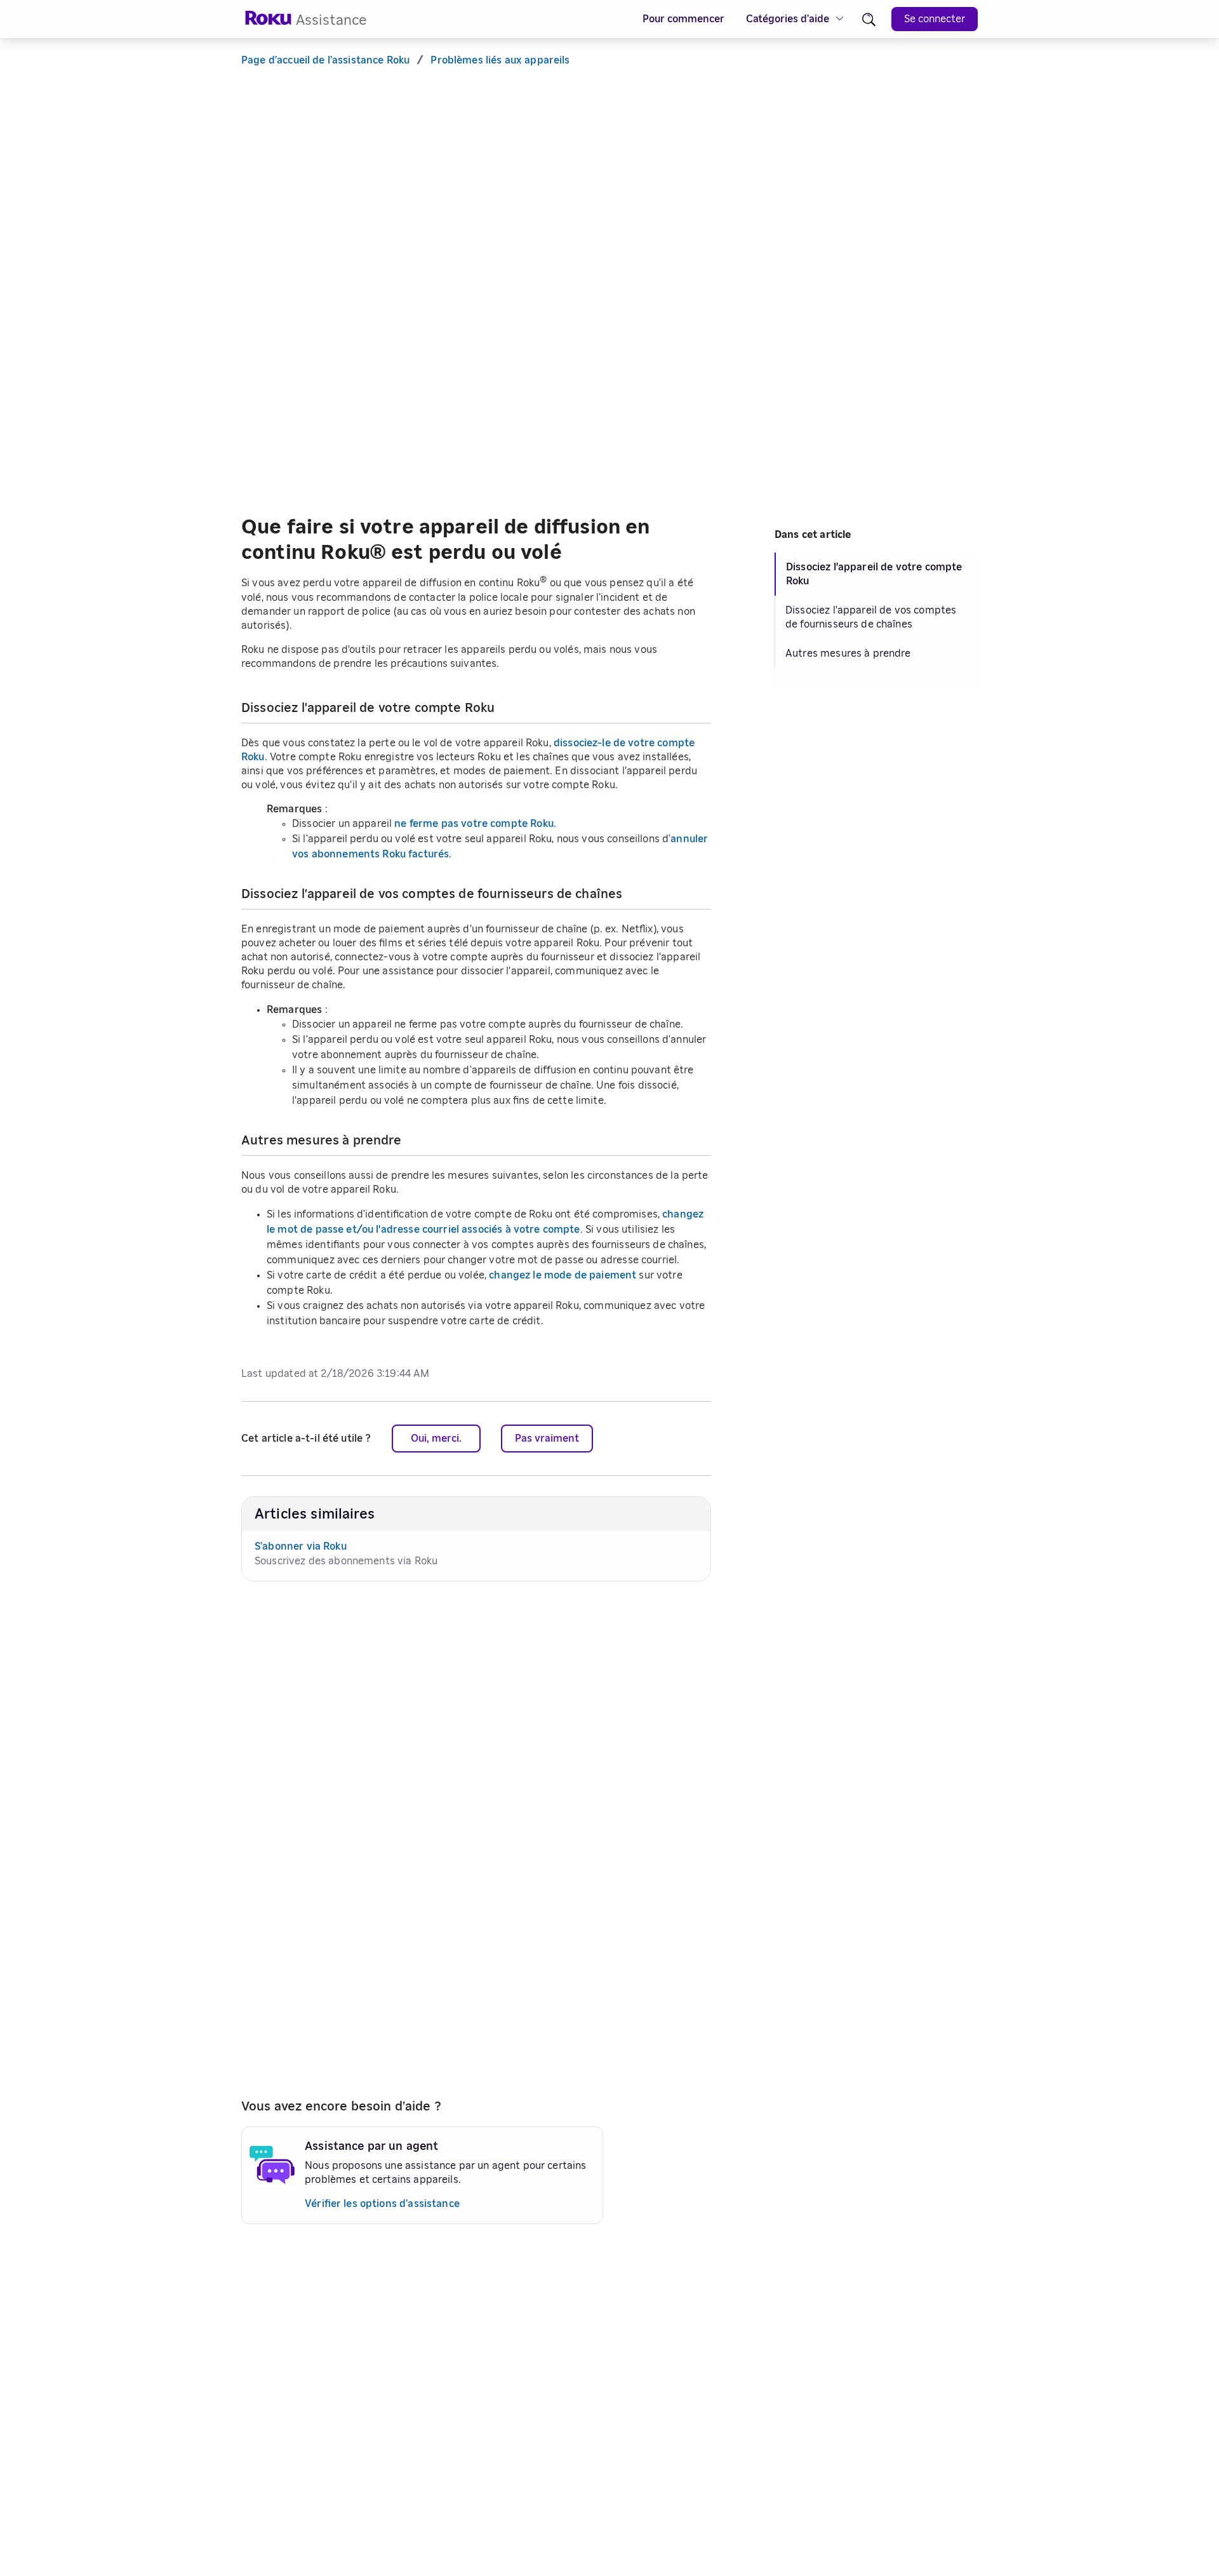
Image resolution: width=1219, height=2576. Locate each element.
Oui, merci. (436, 1439)
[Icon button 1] (869, 19)
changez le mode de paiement (563, 1275)
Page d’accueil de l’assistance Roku (325, 60)
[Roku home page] (269, 22)
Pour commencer (683, 19)
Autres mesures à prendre (848, 654)
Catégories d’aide (788, 19)
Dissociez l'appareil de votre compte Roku (874, 574)
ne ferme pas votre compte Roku (474, 824)
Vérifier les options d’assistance (382, 2204)
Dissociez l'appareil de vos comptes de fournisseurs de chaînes (871, 617)
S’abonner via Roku (301, 1546)
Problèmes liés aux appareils (500, 60)
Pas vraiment (547, 1439)
